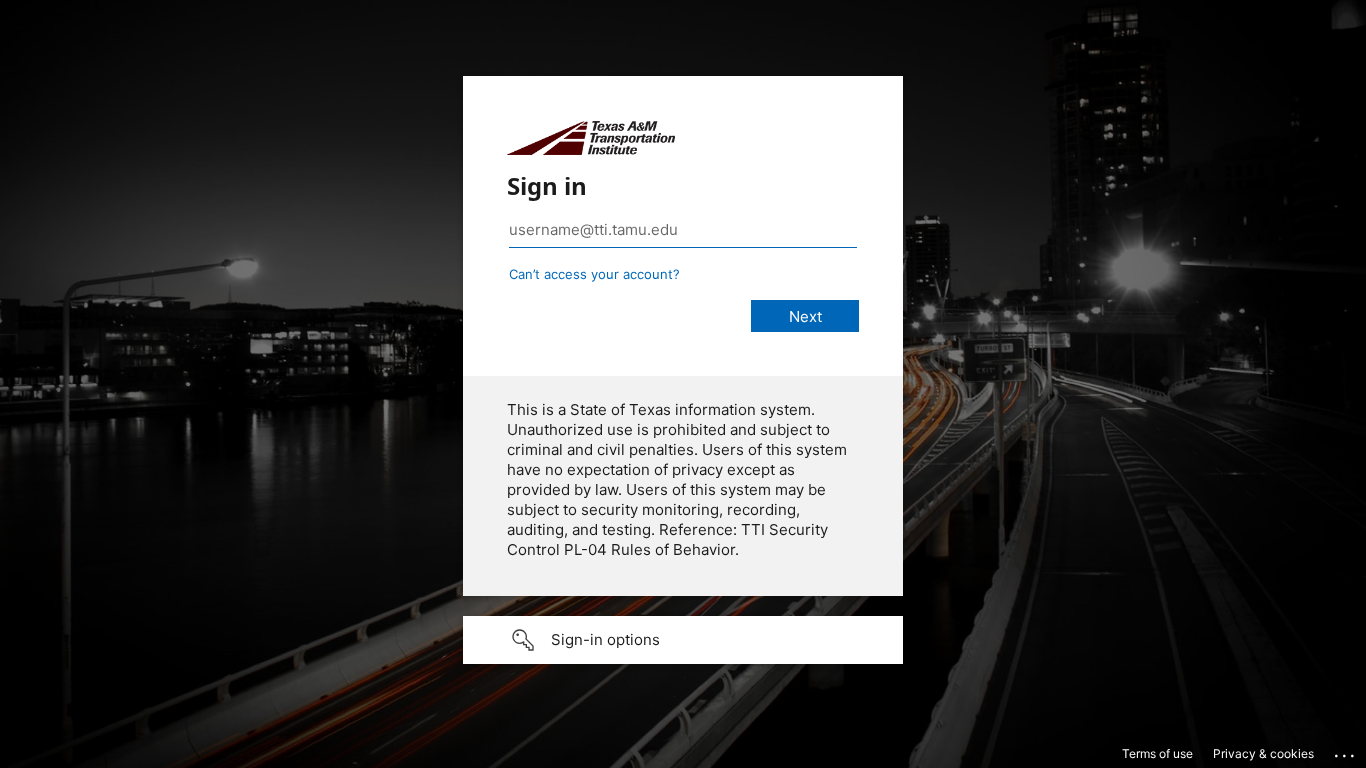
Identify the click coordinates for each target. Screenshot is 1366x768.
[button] (683, 640)
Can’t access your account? (594, 274)
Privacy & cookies (1263, 753)
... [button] (1346, 751)
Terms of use (1157, 753)
